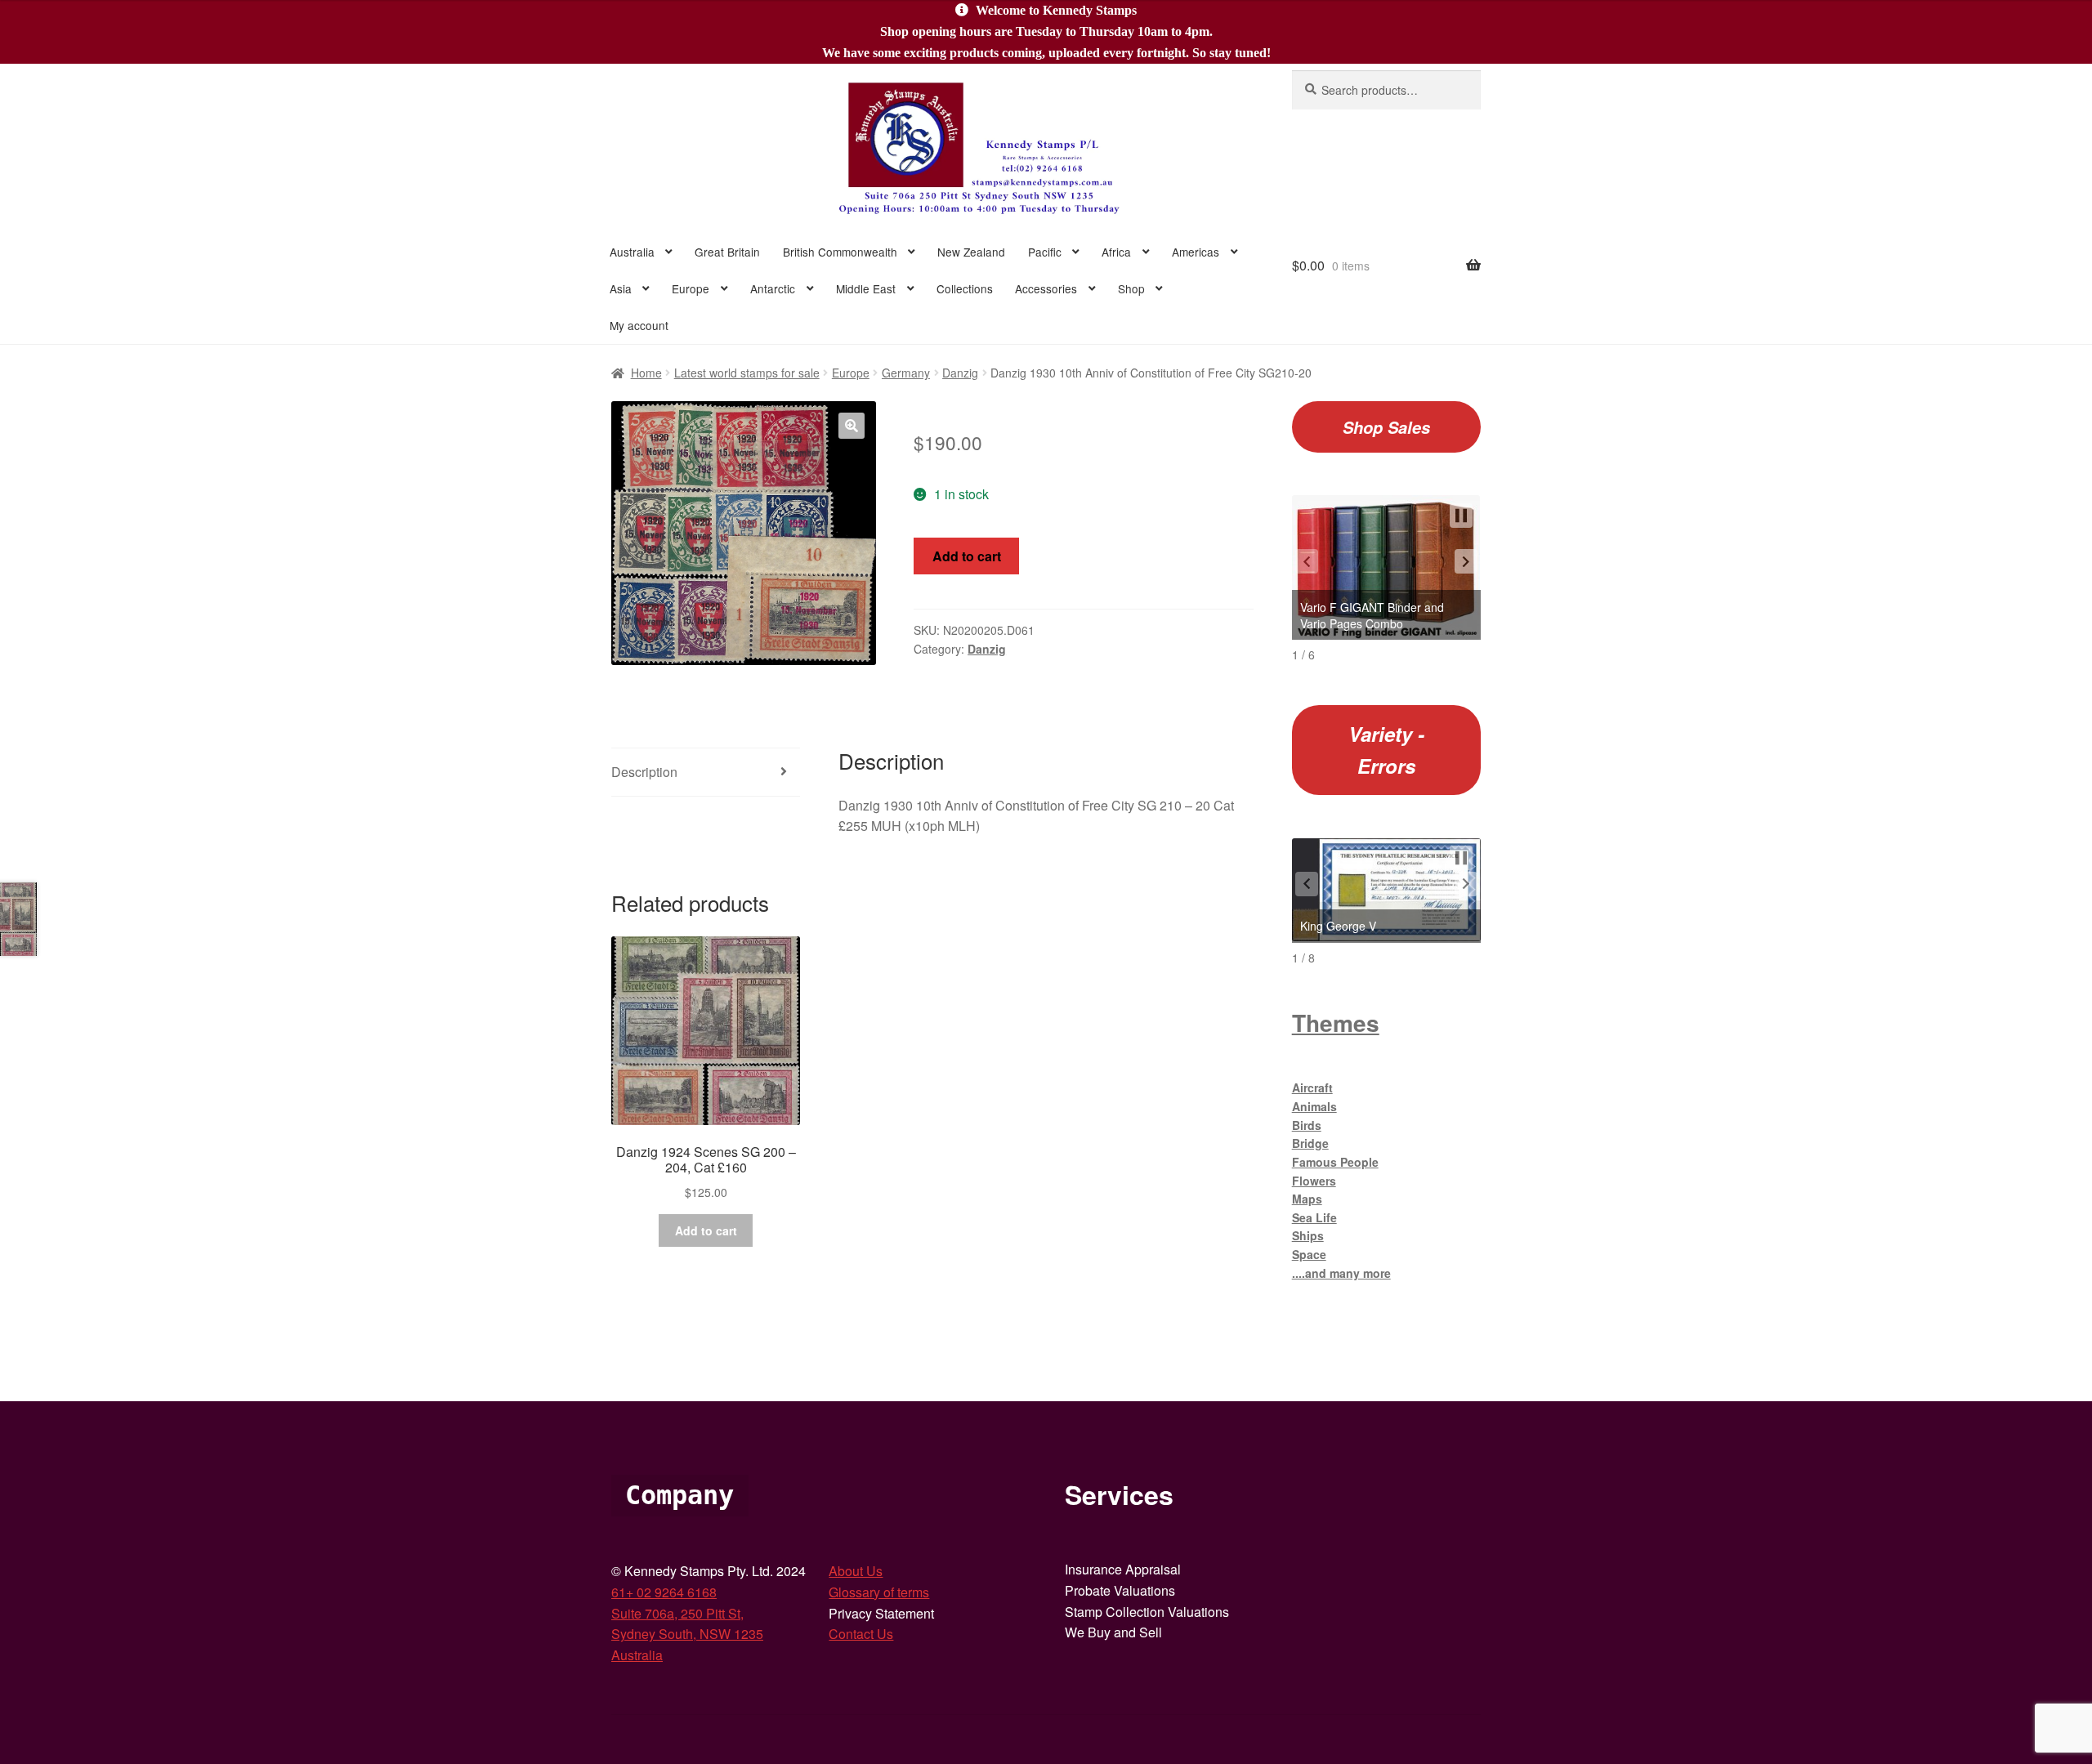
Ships (1308, 1235)
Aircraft (1312, 1087)
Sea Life (1314, 1217)
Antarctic (773, 288)
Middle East (866, 288)
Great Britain (727, 252)
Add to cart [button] (706, 1230)
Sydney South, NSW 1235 (687, 1634)
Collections (965, 288)
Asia (621, 288)
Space (1309, 1254)
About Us (856, 1571)
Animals (1314, 1106)
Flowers (1314, 1181)
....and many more (1341, 1273)
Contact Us (861, 1634)
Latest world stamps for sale (747, 373)
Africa (1116, 252)
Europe (691, 288)
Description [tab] (644, 772)
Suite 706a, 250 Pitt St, (677, 1613)
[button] (852, 426)
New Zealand (971, 252)
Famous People (1335, 1162)
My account (639, 325)
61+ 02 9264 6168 (664, 1592)
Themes (1336, 1023)
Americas (1196, 252)
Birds (1307, 1125)
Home (646, 373)
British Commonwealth (840, 252)
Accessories (1046, 288)
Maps (1307, 1199)
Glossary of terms (879, 1592)
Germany (906, 373)
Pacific (1045, 252)
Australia (632, 252)
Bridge (1310, 1143)
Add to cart (967, 556)
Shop (1131, 288)
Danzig (960, 373)
